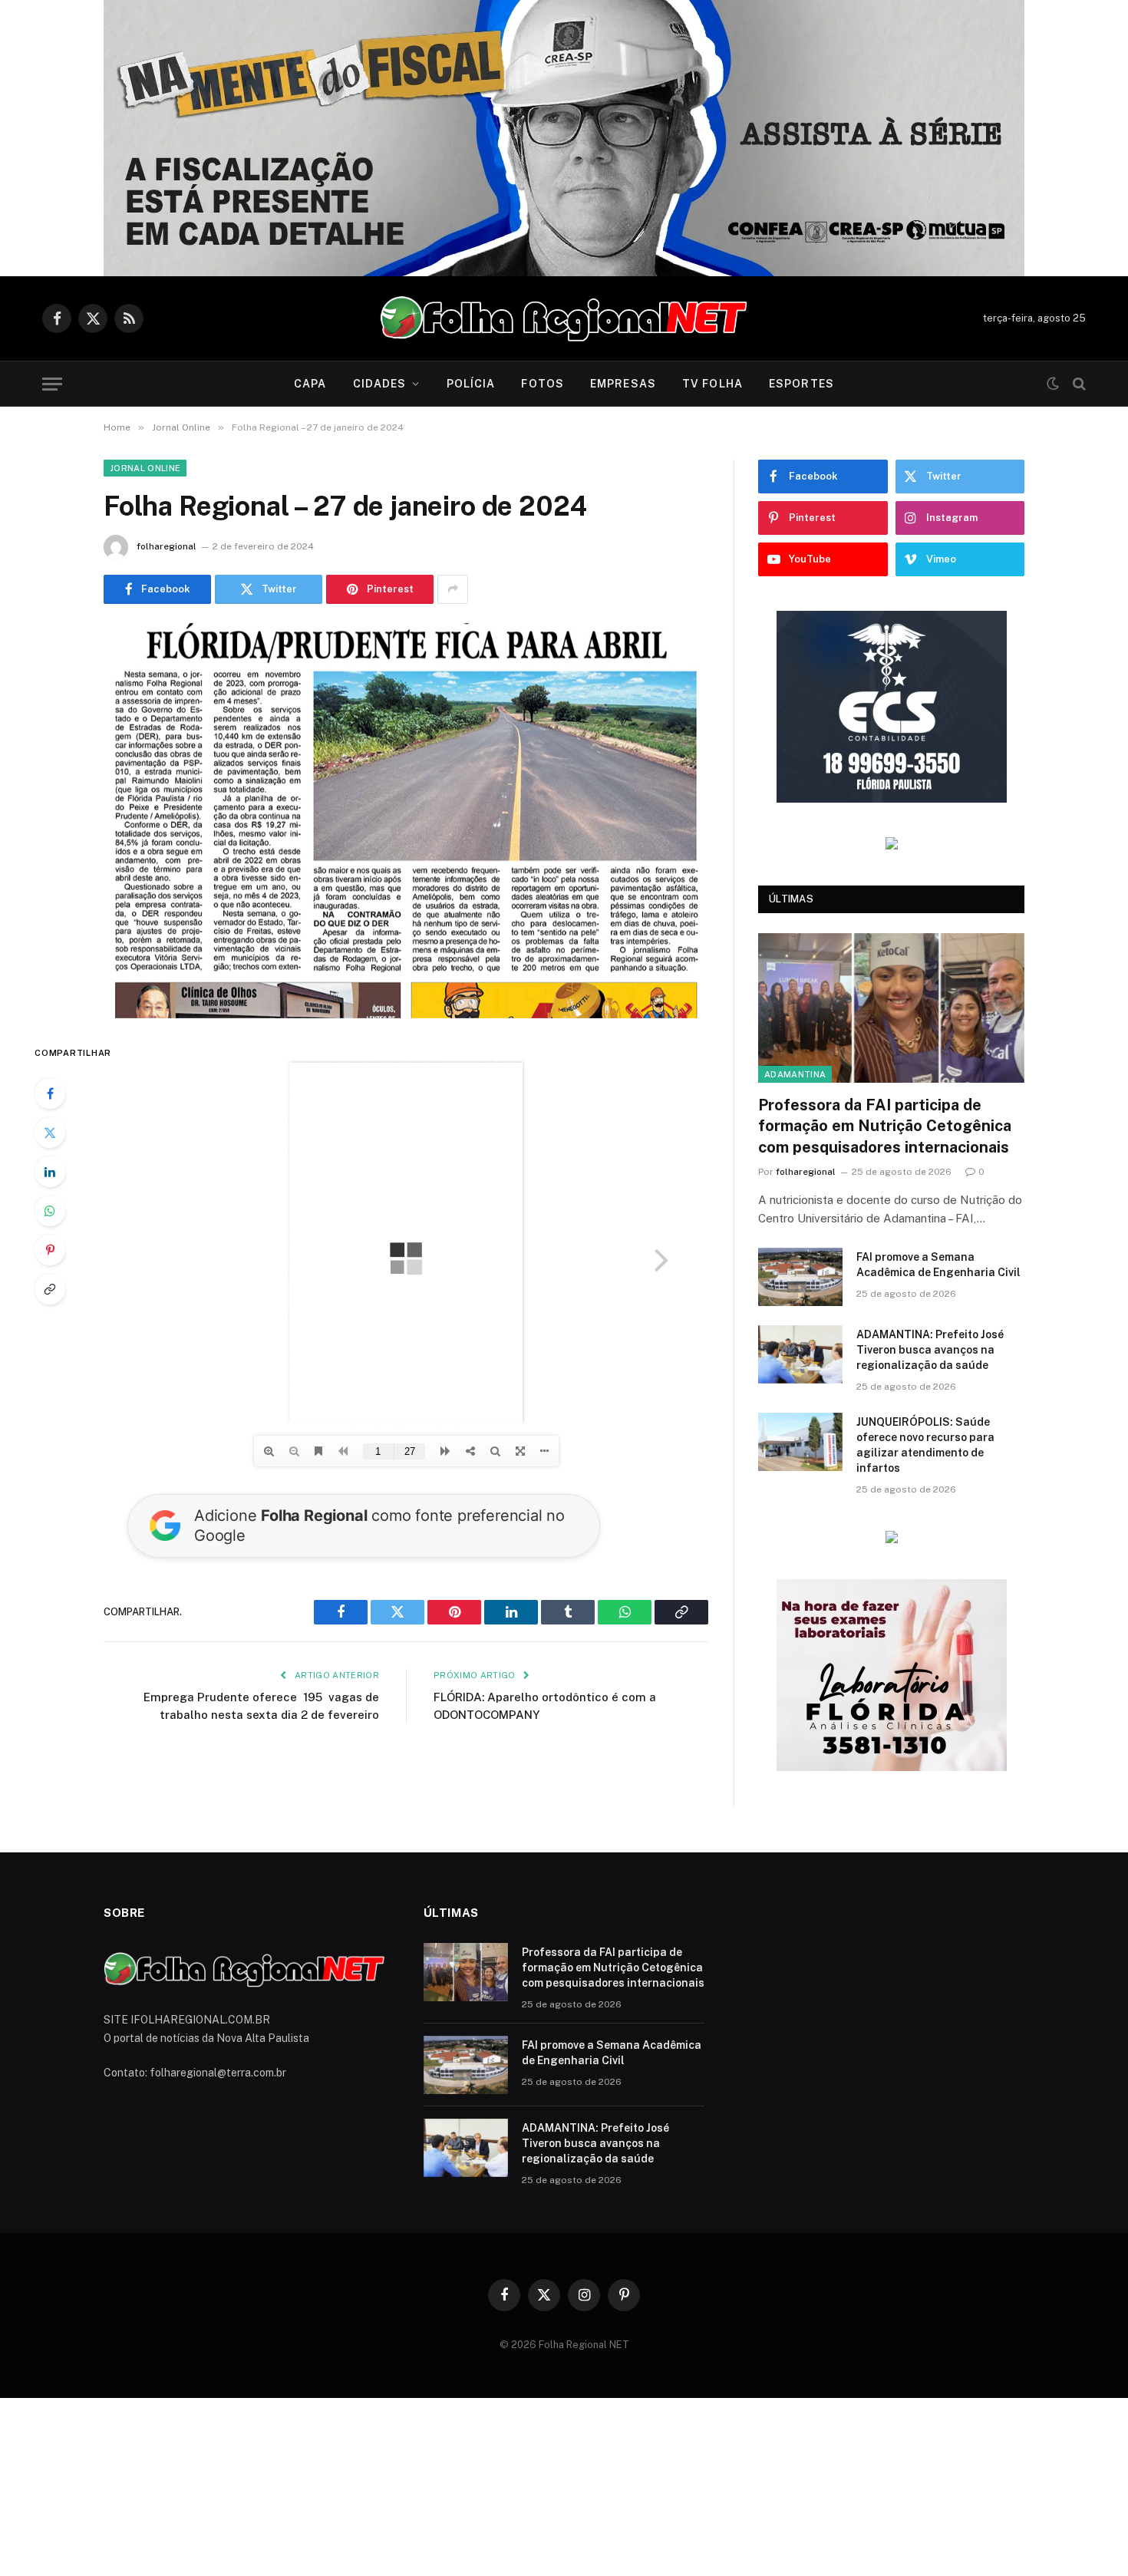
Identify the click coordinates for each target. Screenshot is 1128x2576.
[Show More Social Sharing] (453, 589)
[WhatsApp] (50, 1211)
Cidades (380, 384)
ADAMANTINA (795, 1074)
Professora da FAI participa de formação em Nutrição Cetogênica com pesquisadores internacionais (885, 1126)
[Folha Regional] (564, 318)
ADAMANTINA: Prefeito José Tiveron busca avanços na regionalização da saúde (930, 1350)
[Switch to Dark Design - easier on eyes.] (1053, 384)
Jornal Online (145, 468)
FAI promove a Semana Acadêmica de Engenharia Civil (938, 1265)
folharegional (167, 546)
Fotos (543, 384)
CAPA (310, 384)
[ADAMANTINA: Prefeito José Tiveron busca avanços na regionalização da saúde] (800, 1354)
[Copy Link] (50, 1289)
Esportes (801, 384)
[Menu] (52, 384)
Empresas (623, 384)
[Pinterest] (50, 1250)
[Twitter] (50, 1133)
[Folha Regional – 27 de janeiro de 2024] (406, 821)
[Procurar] (1078, 384)
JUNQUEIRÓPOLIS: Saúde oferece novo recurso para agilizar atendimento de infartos (925, 1445)
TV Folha (712, 384)
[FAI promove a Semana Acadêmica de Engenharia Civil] (800, 1277)
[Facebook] (50, 1093)
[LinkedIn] (50, 1172)
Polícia (471, 384)
